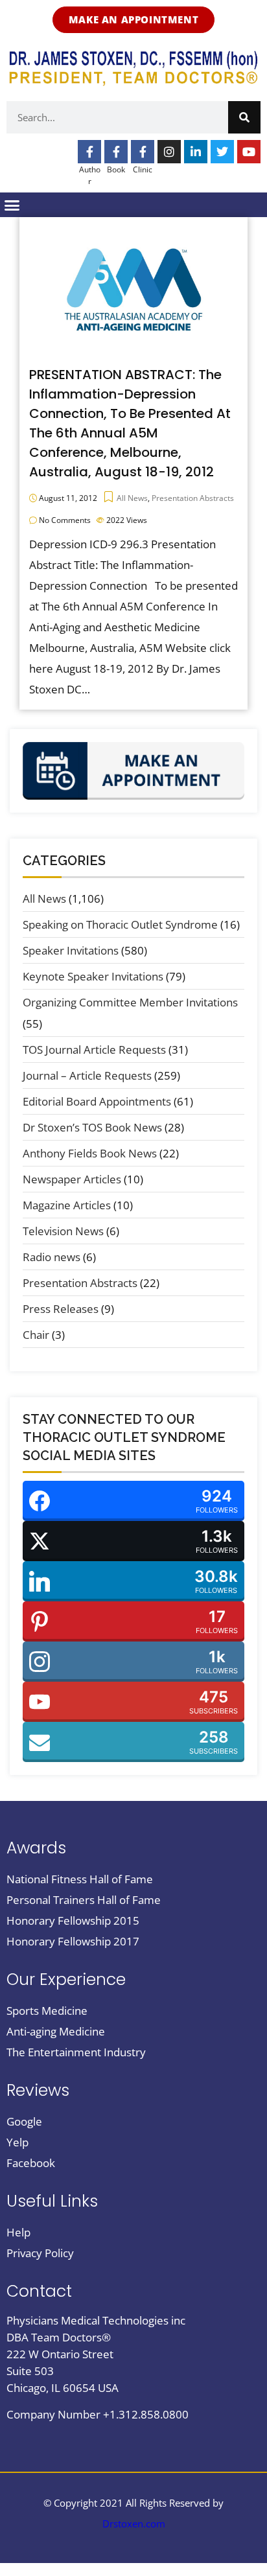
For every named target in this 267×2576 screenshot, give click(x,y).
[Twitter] (222, 152)
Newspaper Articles (72, 1179)
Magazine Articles (67, 1205)
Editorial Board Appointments (97, 1101)
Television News (63, 1231)
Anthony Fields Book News (90, 1153)
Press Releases (61, 1309)
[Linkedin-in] (196, 152)
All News (132, 498)
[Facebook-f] (89, 152)
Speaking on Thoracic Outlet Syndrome (120, 924)
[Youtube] (249, 152)
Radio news (52, 1257)
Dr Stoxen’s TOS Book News (92, 1127)
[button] (12, 205)
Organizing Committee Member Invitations (130, 1002)
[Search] (244, 117)
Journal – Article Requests (87, 1075)
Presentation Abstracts (193, 498)
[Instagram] (169, 152)
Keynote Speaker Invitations (93, 976)
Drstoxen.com (134, 2524)
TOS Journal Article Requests (94, 1050)
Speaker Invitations (71, 950)
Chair (36, 1335)
